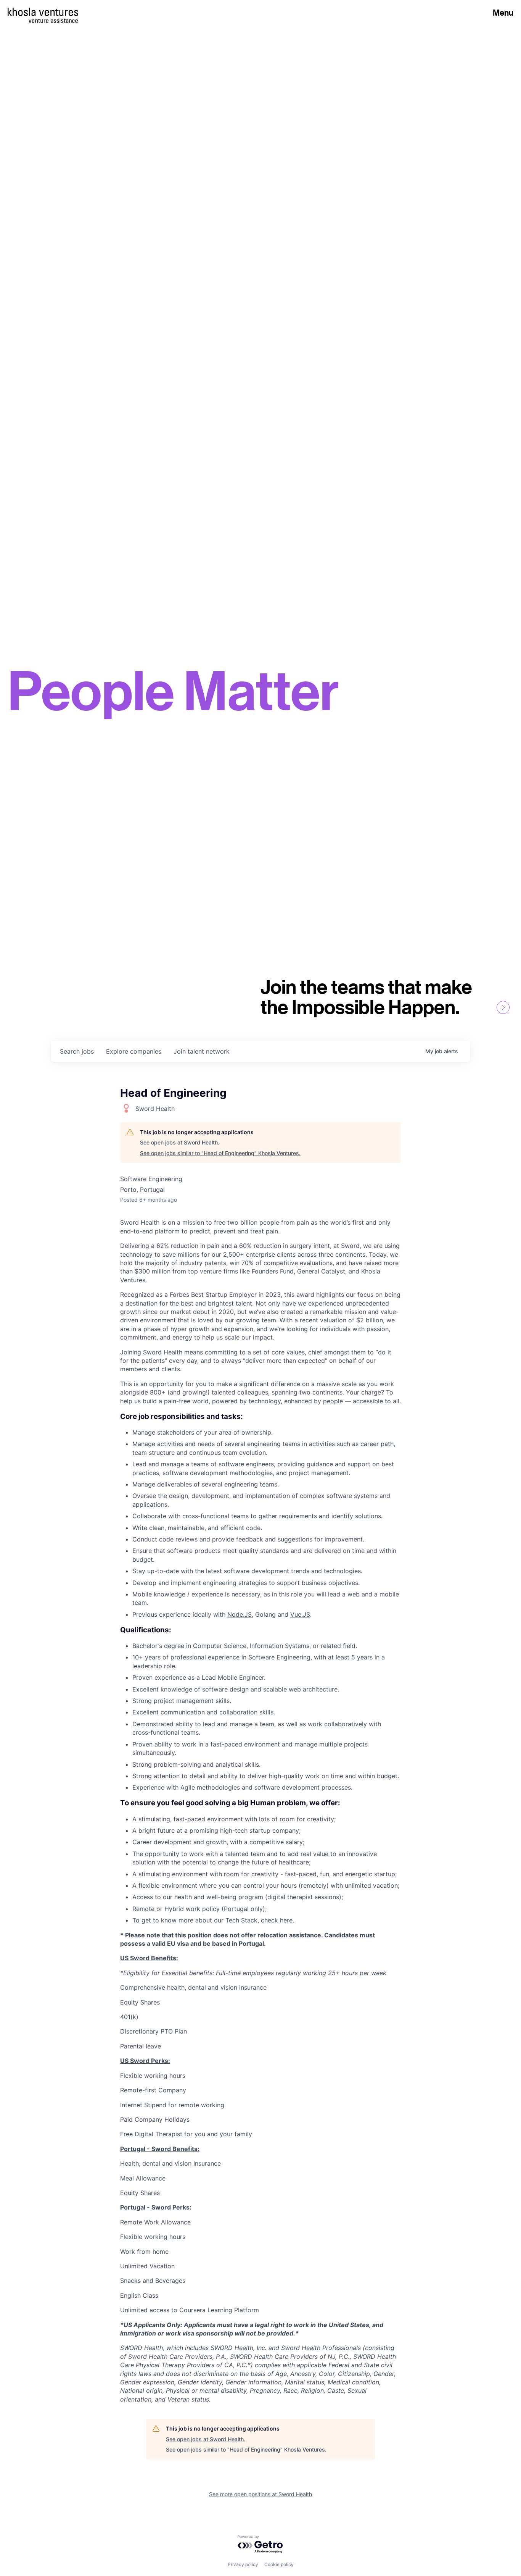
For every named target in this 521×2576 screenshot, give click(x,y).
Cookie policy (279, 2564)
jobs (77, 1051)
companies (134, 1051)
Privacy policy (243, 2564)
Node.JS (240, 1614)
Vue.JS (300, 1614)
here (286, 1920)
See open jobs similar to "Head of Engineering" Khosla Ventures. (220, 1153)
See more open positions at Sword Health (260, 2494)
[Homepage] (43, 12)
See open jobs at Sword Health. (180, 1142)
